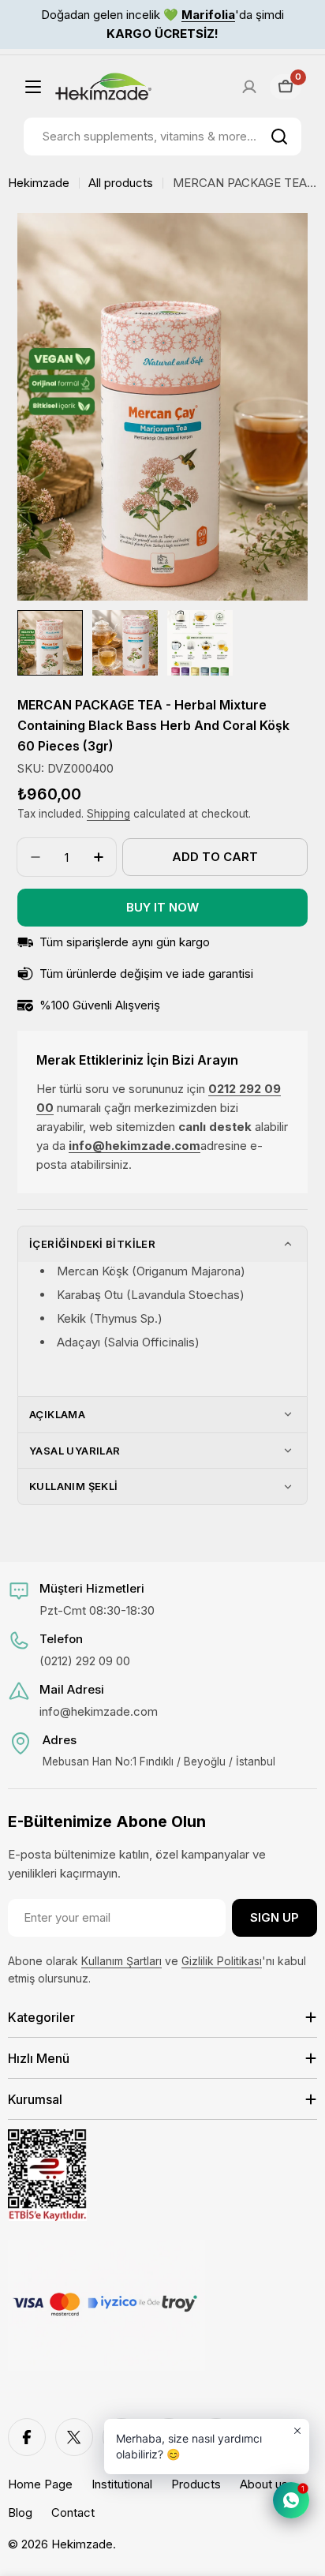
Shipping (108, 814)
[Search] (279, 137)
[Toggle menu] (33, 87)
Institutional (122, 2484)
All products (121, 183)
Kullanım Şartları (121, 1961)
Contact (73, 2512)
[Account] (249, 87)
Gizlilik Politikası (222, 1961)
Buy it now (162, 907)
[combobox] (162, 137)
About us (264, 2484)
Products (196, 2484)
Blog (20, 2512)
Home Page (40, 2484)
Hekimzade (39, 183)
